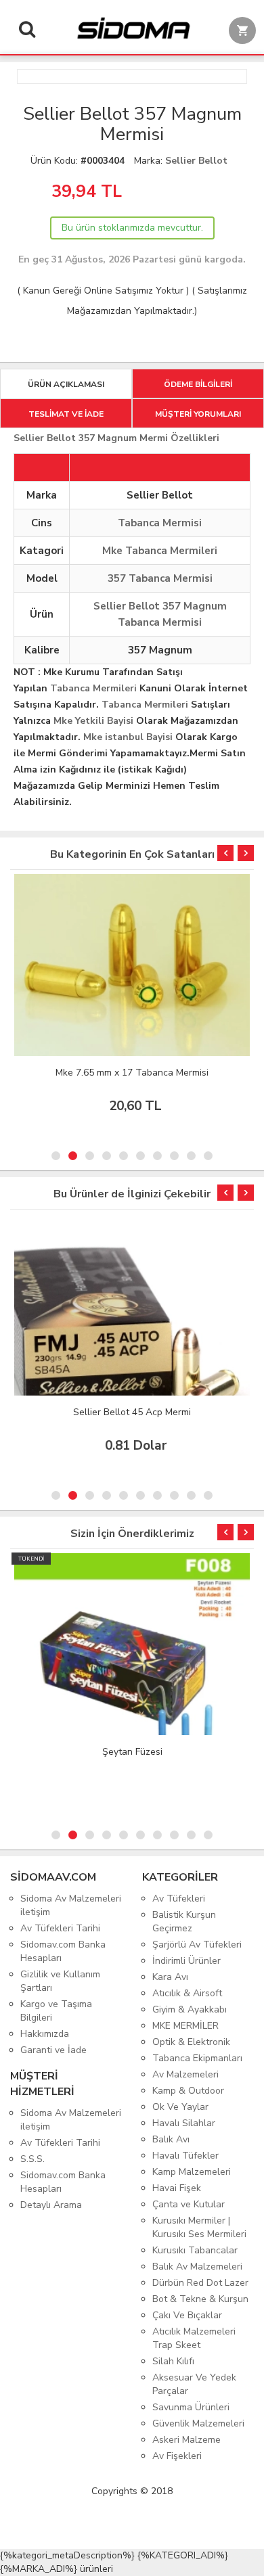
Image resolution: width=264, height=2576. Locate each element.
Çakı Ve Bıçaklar (187, 2315)
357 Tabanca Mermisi (160, 578)
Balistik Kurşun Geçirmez (184, 1922)
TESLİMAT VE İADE (66, 414)
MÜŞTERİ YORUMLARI (198, 414)
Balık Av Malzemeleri (197, 2267)
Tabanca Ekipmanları (197, 2058)
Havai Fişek (177, 2188)
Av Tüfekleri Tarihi (60, 1928)
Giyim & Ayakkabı (190, 2009)
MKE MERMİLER (185, 2026)
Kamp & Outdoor (188, 2091)
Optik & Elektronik (191, 2042)
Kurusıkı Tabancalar (195, 2250)
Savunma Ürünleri (191, 2407)
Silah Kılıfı (173, 2361)
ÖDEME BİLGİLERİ (198, 384)
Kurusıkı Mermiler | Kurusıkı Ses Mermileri (199, 2227)
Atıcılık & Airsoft (187, 1993)
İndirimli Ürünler (186, 1961)
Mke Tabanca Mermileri (160, 551)
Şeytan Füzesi (132, 1752)
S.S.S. (32, 2159)
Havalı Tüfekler (185, 2156)
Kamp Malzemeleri (192, 2172)
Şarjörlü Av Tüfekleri (197, 1945)
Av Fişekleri (177, 2456)
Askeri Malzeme (186, 2440)
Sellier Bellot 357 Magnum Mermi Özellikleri (116, 438)
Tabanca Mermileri (93, 688)
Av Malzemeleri (185, 2074)
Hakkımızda (45, 2034)
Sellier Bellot (196, 161)
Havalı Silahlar (184, 2123)
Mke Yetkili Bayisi (93, 721)
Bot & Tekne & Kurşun (200, 2299)
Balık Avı (171, 2139)
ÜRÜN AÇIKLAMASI (66, 384)
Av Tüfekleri (179, 1899)
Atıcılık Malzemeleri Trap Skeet (194, 2338)
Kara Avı (170, 1977)
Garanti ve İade (53, 2050)
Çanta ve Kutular (189, 2204)
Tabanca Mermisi (160, 523)
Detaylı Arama (51, 2205)
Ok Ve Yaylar (180, 2107)
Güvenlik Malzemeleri (198, 2423)
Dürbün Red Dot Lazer (200, 2283)
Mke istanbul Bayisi (128, 737)
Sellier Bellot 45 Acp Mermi (132, 1412)
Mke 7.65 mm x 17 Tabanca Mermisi (132, 1073)
